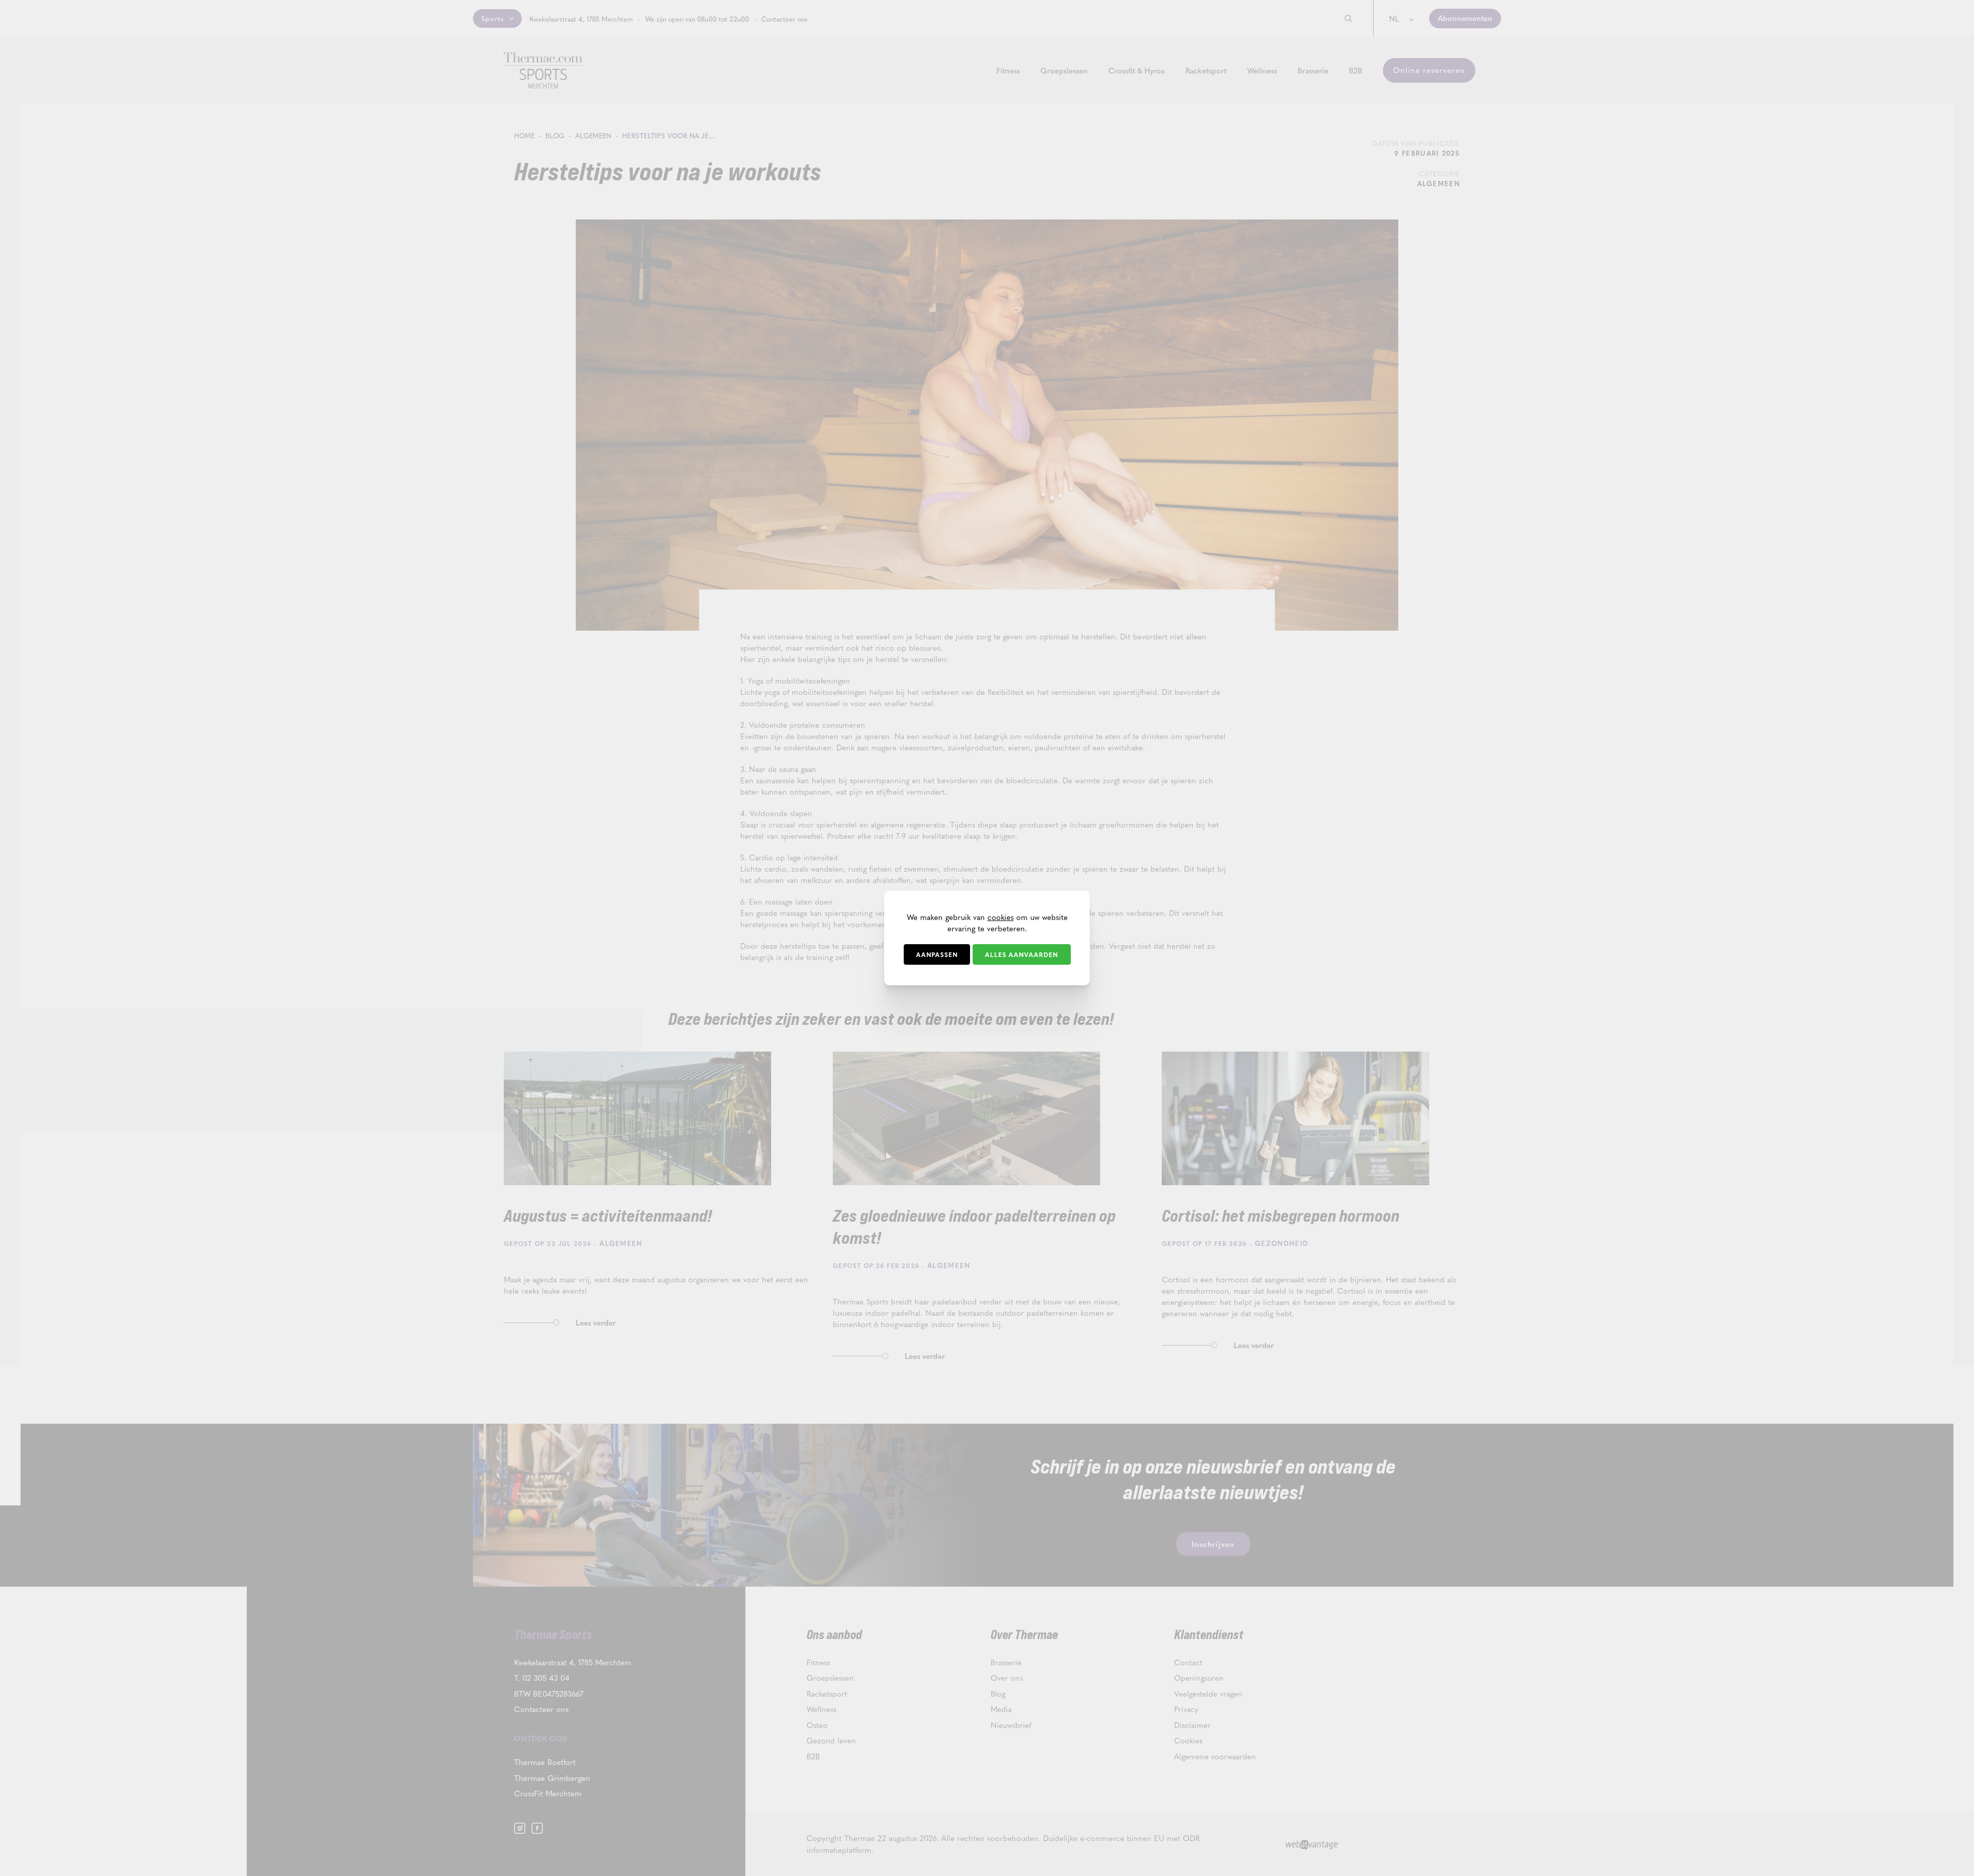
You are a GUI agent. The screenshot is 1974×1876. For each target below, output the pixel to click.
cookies (1001, 917)
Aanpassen (937, 954)
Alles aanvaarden (1021, 954)
